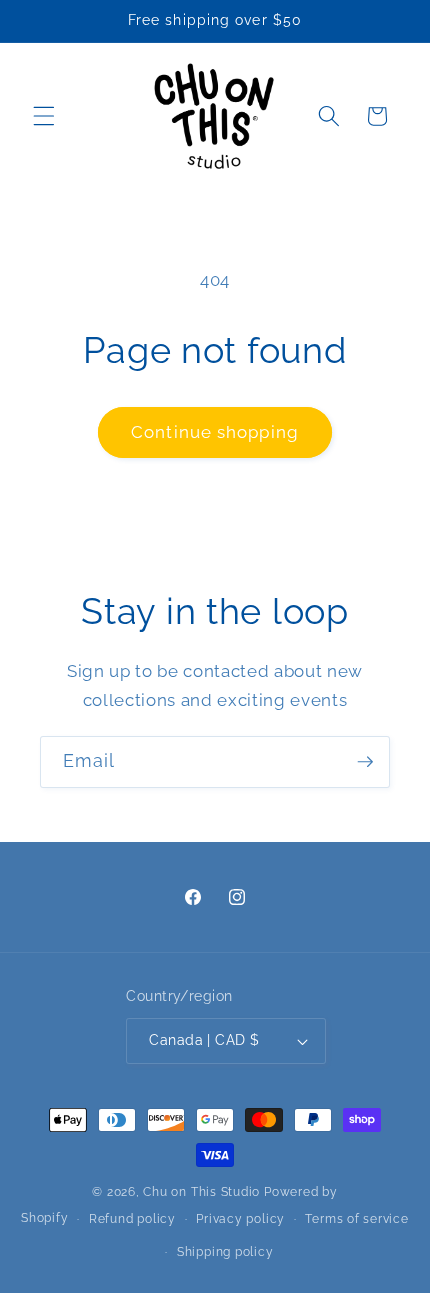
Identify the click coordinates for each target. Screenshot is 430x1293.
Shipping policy (225, 1252)
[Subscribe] (365, 762)
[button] (44, 116)
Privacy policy (240, 1219)
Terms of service (356, 1219)
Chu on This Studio (201, 1192)
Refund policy (132, 1219)
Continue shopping (215, 432)
